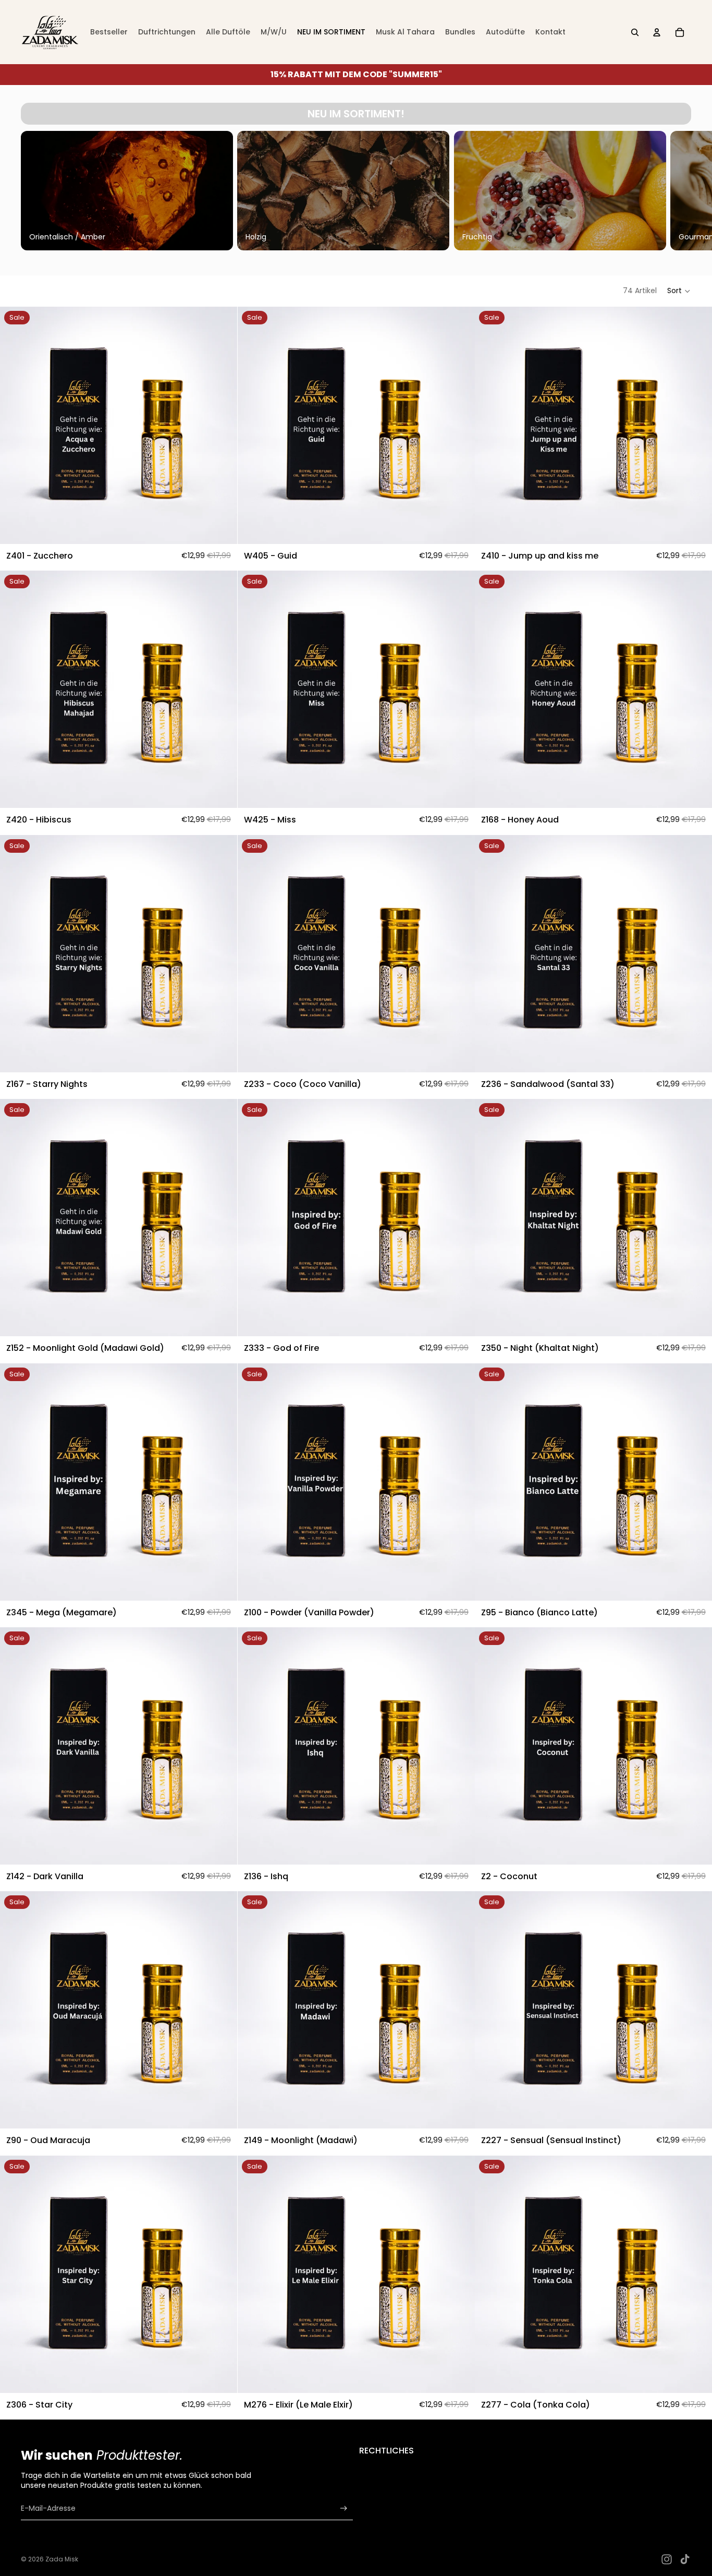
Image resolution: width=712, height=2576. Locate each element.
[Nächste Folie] (680, 190)
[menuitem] (109, 32)
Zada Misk (62, 2559)
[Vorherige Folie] (32, 190)
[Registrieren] (344, 2508)
